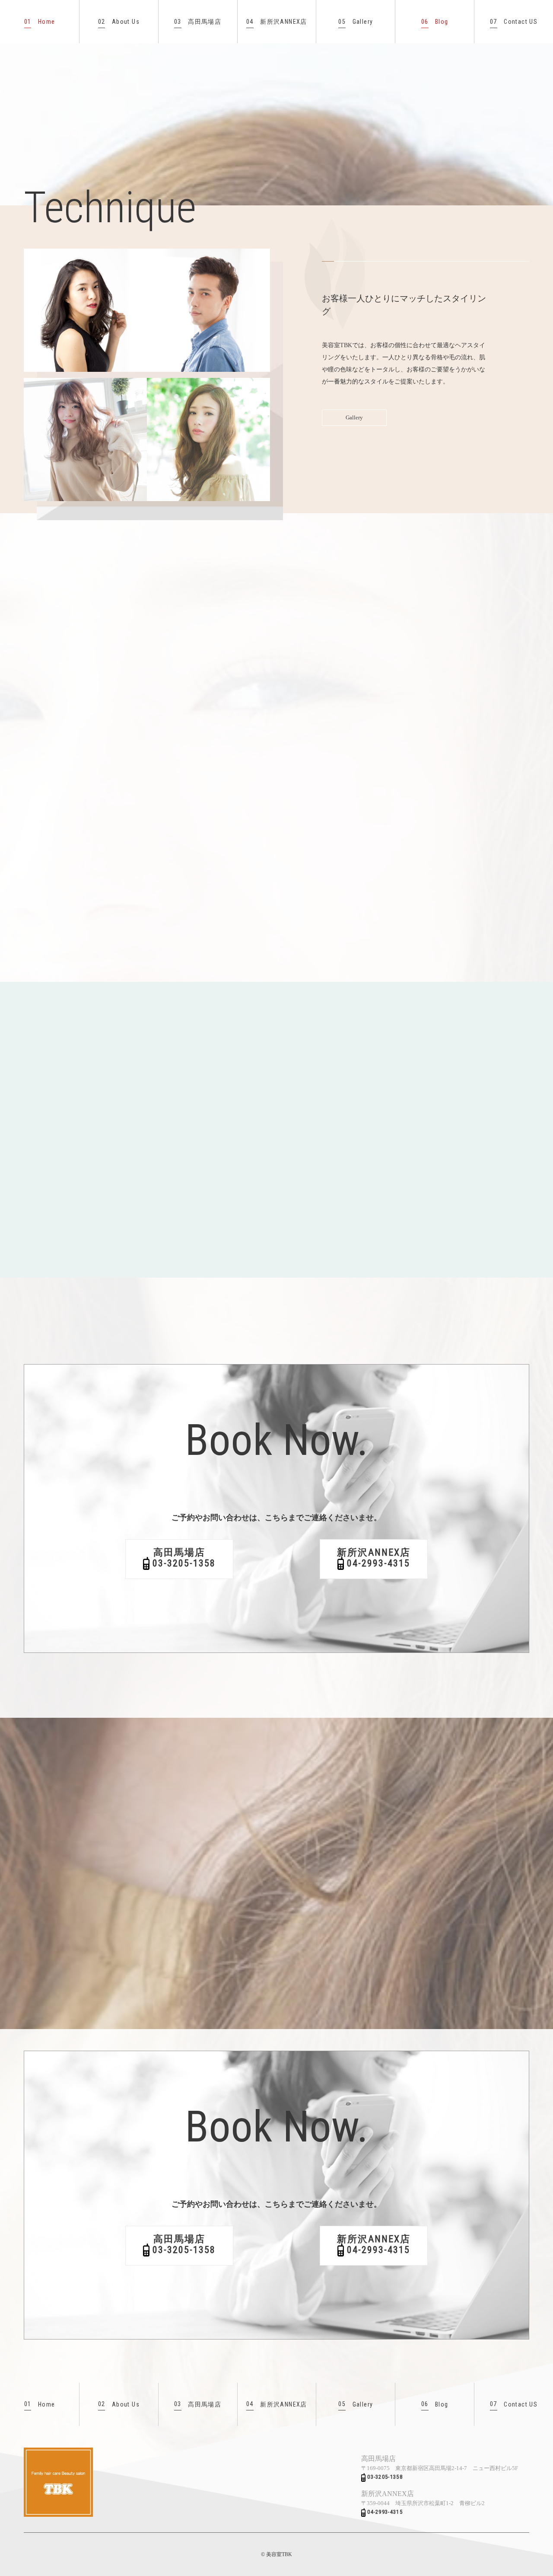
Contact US (514, 22)
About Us (119, 22)
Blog (435, 22)
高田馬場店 (198, 22)
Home (40, 22)
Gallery (356, 22)
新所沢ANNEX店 (277, 22)
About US (419, 1193)
